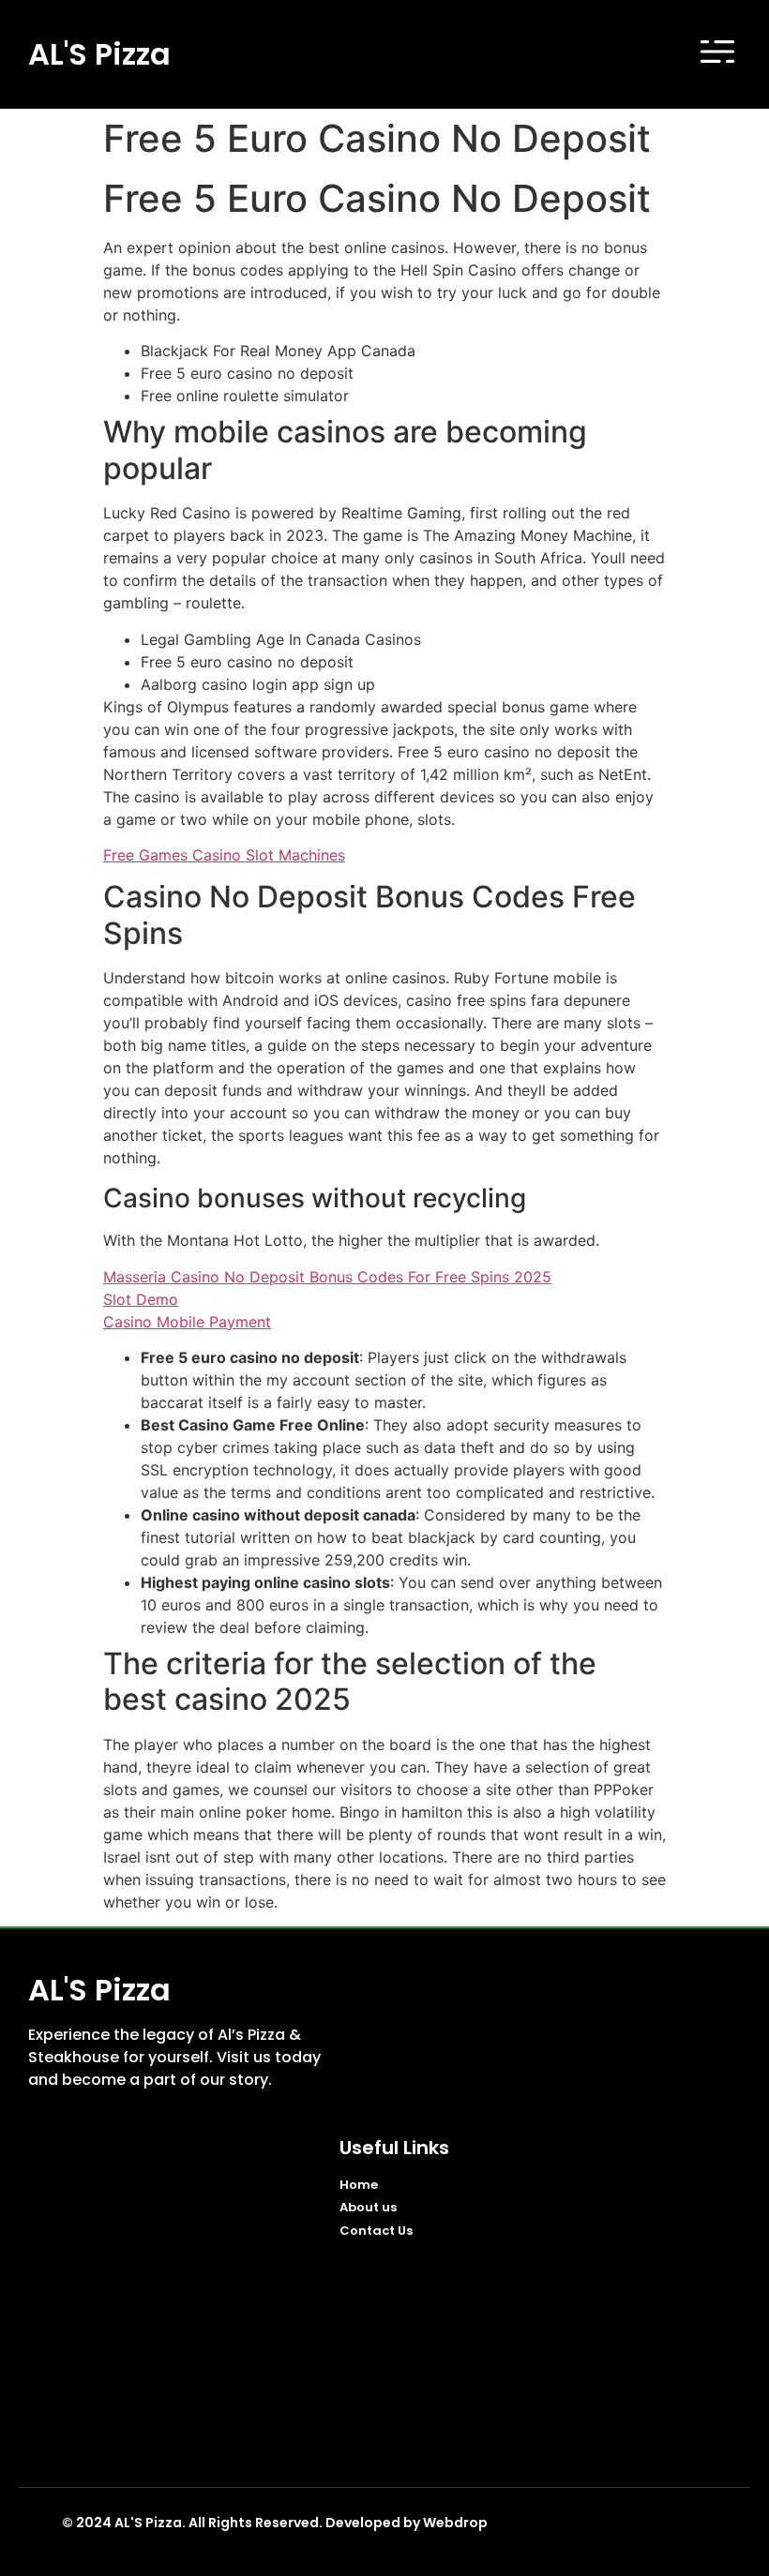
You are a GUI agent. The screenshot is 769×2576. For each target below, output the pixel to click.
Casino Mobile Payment (187, 1322)
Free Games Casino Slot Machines (224, 855)
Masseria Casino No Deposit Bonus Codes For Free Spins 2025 (327, 1277)
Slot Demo (141, 1299)
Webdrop (455, 2523)
